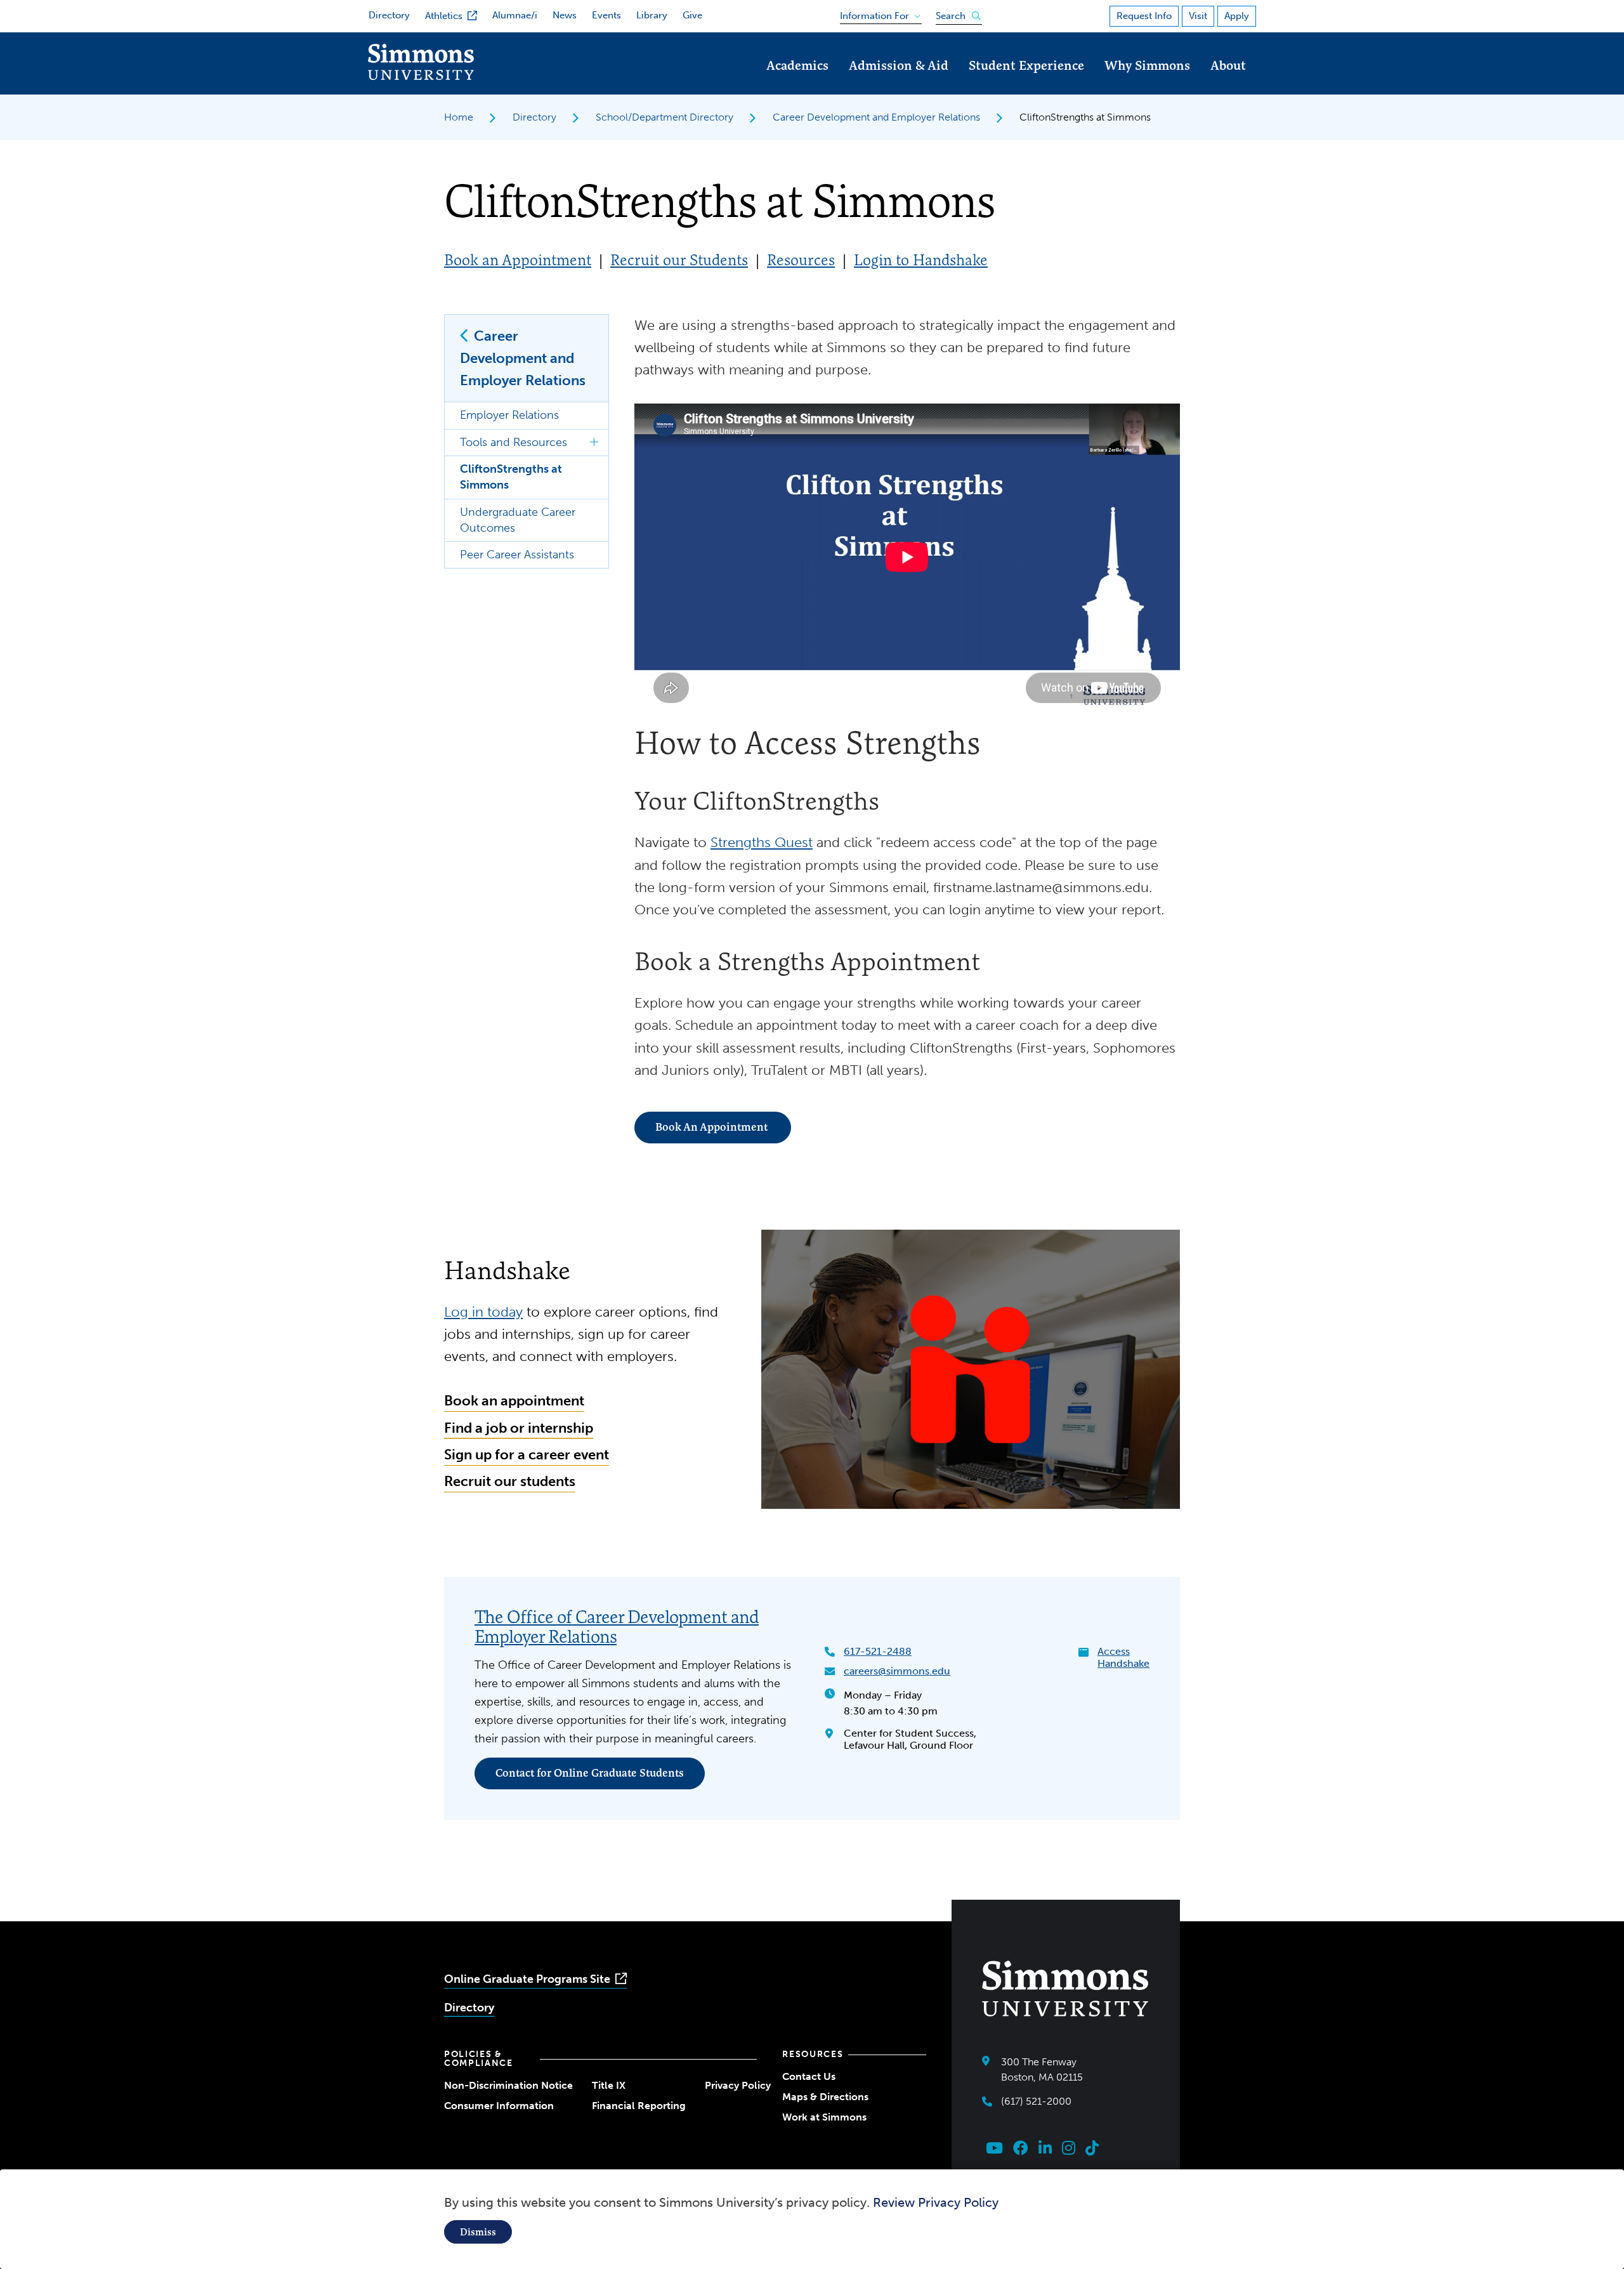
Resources (801, 260)
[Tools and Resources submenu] (594, 443)
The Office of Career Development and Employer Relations (617, 1627)
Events (606, 15)
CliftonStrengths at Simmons (511, 477)
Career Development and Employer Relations (876, 117)
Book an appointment (514, 1401)
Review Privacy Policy (936, 2202)
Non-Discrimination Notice (508, 2085)
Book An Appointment (713, 1127)
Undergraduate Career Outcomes (518, 520)
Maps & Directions (825, 2097)
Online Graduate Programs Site (527, 1979)
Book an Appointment (518, 260)
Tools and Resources (514, 442)
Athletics (444, 16)
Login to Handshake (921, 260)
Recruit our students (510, 1481)
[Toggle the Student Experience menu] (1026, 83)
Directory (389, 15)
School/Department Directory (665, 117)
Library (652, 15)
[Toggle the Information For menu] (876, 13)
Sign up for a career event (527, 1455)
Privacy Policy (738, 2085)
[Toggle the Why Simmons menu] (1148, 83)
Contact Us (809, 2076)
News (565, 15)
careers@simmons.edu (897, 1671)
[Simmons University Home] (421, 76)
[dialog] (812, 2219)
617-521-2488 (878, 1651)
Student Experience (1026, 65)
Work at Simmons (824, 2117)
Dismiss (478, 2232)
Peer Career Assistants (517, 555)
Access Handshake (1123, 1657)
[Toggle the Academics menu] (797, 83)
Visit (1198, 16)
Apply (1237, 16)
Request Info (1144, 16)
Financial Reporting (639, 2106)
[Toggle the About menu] (1228, 83)
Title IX (609, 2085)
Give (692, 15)
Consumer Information (499, 2106)
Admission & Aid (899, 65)
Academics (797, 65)
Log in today (483, 1312)
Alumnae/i (515, 15)
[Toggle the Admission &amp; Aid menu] (899, 83)
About (1228, 65)
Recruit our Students (679, 260)
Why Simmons (1147, 65)
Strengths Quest (762, 842)
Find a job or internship (519, 1428)
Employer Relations (509, 415)
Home (459, 117)
